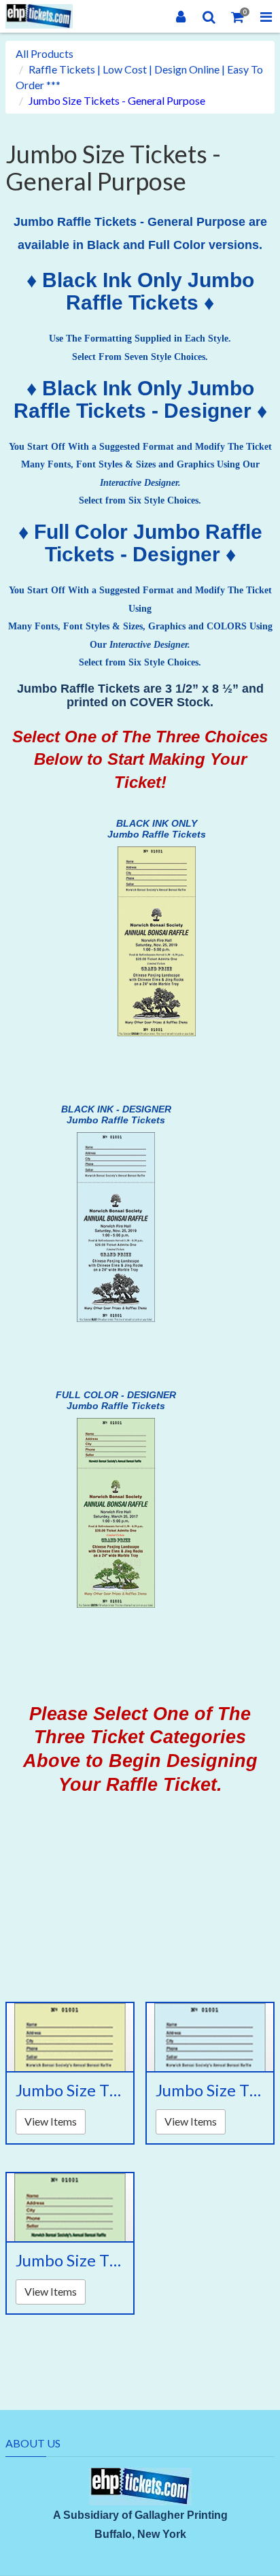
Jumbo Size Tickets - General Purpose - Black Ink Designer (210, 2090)
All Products (45, 53)
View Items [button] (51, 2121)
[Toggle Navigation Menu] (266, 16)
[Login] (181, 16)
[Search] (209, 16)
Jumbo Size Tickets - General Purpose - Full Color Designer (70, 2260)
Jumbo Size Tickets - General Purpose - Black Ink (70, 2090)
